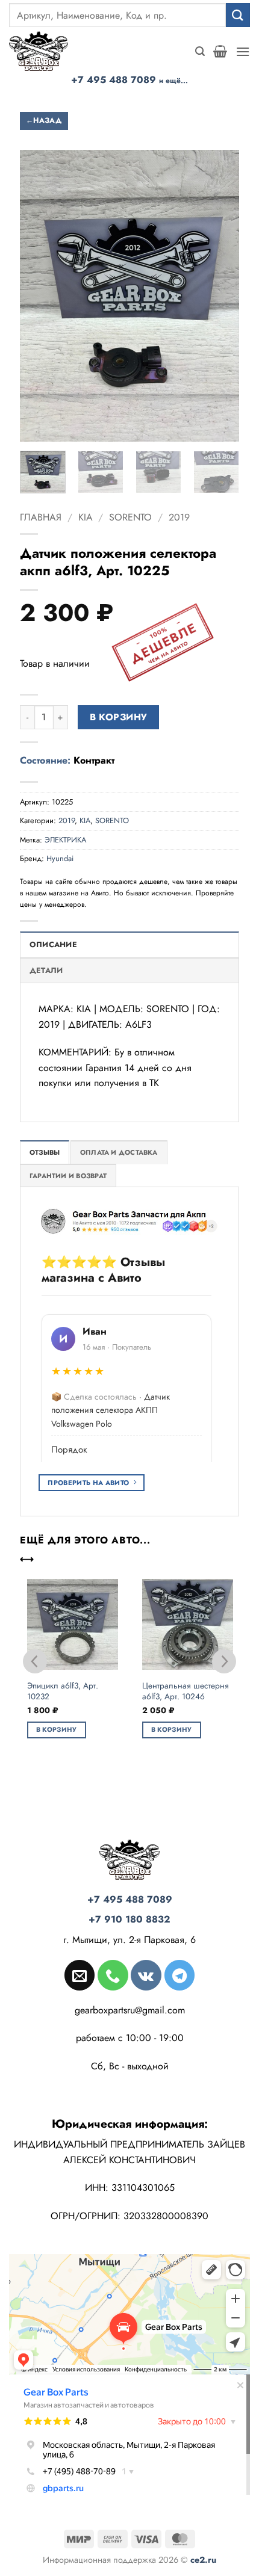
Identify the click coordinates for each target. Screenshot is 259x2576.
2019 (179, 517)
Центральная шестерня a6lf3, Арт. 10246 (186, 1691)
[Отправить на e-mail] (80, 1975)
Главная (41, 517)
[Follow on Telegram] (179, 1975)
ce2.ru (203, 2560)
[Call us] (113, 1975)
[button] (200, 51)
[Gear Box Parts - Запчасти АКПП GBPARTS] (45, 51)
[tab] (45, 1152)
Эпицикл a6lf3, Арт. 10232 (63, 1691)
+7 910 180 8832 (129, 1919)
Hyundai (60, 858)
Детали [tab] (46, 970)
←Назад (44, 120)
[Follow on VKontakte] (146, 1975)
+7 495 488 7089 (129, 80)
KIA (86, 517)
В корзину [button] (57, 1729)
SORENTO (130, 517)
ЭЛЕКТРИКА (65, 840)
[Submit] (238, 15)
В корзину (119, 717)
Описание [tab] (53, 944)
